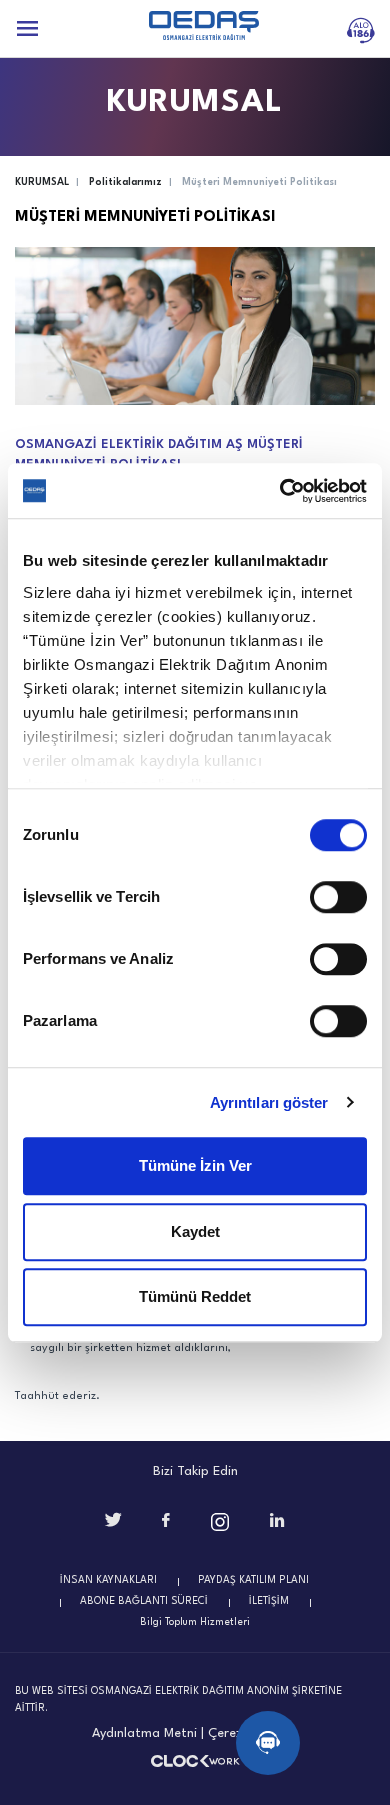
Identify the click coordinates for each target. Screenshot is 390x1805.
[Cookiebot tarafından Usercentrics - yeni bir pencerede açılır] (280, 491)
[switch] (338, 897)
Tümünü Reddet (195, 1296)
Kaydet (195, 1231)
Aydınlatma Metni (144, 1733)
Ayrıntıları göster (269, 1102)
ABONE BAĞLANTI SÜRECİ (144, 1601)
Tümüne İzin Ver (195, 1165)
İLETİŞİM (269, 1601)
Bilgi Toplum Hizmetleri (195, 1622)
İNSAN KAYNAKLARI (108, 1580)
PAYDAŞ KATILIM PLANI (253, 1580)
